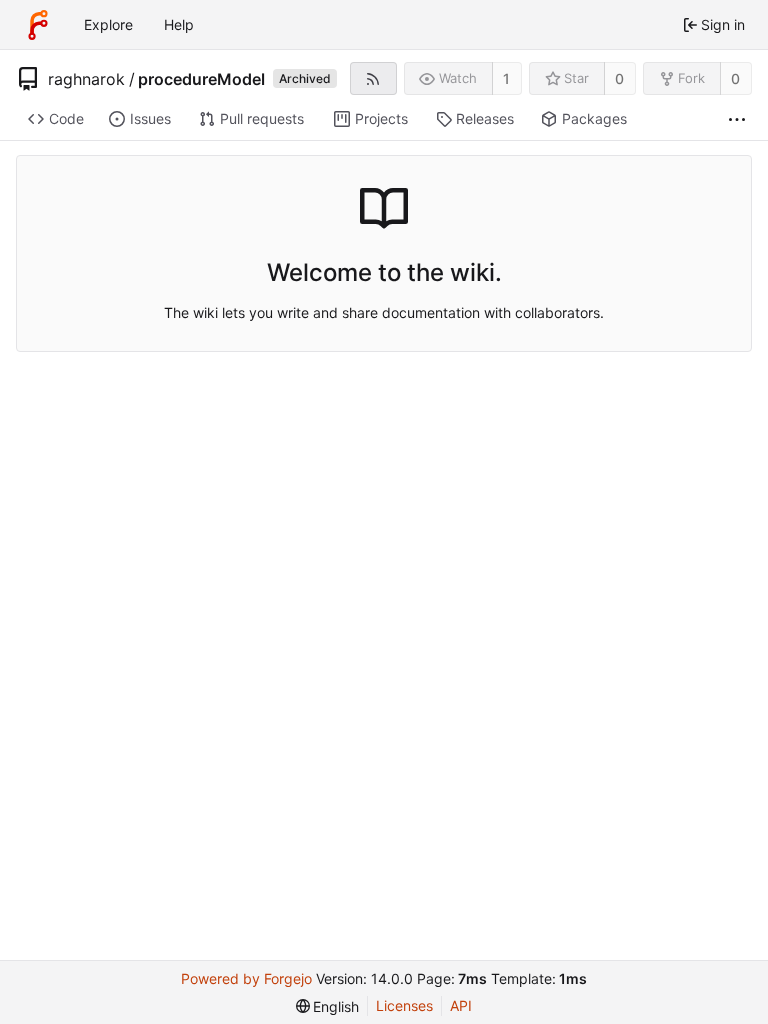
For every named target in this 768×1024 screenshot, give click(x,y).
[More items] (737, 119)
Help (179, 24)
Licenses (404, 1005)
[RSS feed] (373, 78)
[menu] (328, 1006)
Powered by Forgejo (246, 978)
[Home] (38, 25)
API (461, 1005)
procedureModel (201, 79)
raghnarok (86, 79)
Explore (108, 24)
